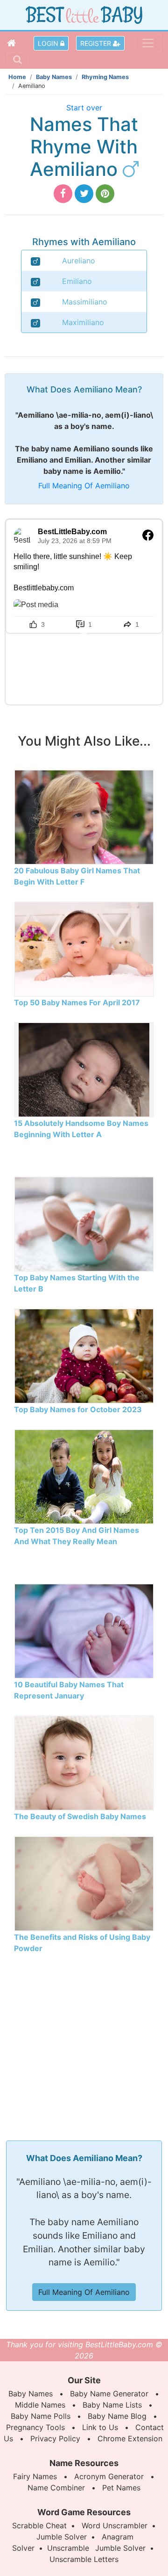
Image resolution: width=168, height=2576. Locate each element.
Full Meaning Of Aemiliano (84, 486)
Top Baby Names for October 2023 (78, 1409)
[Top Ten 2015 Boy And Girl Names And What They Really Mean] (84, 1476)
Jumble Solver (62, 2537)
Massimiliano (85, 302)
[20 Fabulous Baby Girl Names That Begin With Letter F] (84, 816)
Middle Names (40, 2405)
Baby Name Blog (117, 2416)
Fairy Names (35, 2476)
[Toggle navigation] (148, 43)
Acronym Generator (109, 2476)
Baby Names (54, 77)
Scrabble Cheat (39, 2525)
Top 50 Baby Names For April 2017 (77, 1002)
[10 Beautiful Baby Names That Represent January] (84, 1630)
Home (17, 77)
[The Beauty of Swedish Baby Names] (84, 1762)
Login (49, 43)
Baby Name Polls (41, 2416)
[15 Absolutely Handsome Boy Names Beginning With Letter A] (84, 1069)
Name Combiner (56, 2488)
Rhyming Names (105, 77)
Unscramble (68, 2548)
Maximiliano (83, 322)
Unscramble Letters (84, 2559)
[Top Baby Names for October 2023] (84, 1355)
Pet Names (121, 2488)
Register (97, 43)
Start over (84, 108)
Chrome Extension (130, 2438)
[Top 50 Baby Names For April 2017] (84, 948)
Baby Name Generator (109, 2394)
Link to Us (100, 2427)
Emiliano (77, 281)
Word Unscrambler (115, 2525)
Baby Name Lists (112, 2405)
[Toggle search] (17, 59)
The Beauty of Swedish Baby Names (80, 1816)
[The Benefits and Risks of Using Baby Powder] (84, 1883)
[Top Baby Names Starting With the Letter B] (84, 1223)
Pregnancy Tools (35, 2427)
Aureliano (79, 261)
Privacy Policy (55, 2438)
